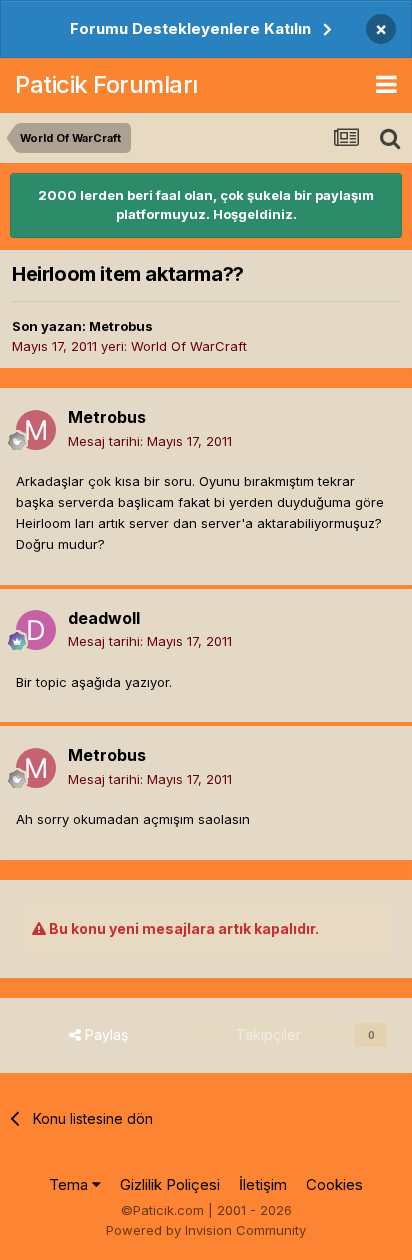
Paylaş (104, 1034)
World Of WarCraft (189, 346)
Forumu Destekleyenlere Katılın (190, 28)
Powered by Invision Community (206, 1230)
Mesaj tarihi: (150, 441)
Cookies (334, 1184)
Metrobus (121, 326)
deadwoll (104, 618)
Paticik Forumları (106, 84)
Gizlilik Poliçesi (170, 1184)
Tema (70, 1184)
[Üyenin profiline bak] (36, 430)
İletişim (263, 1184)
